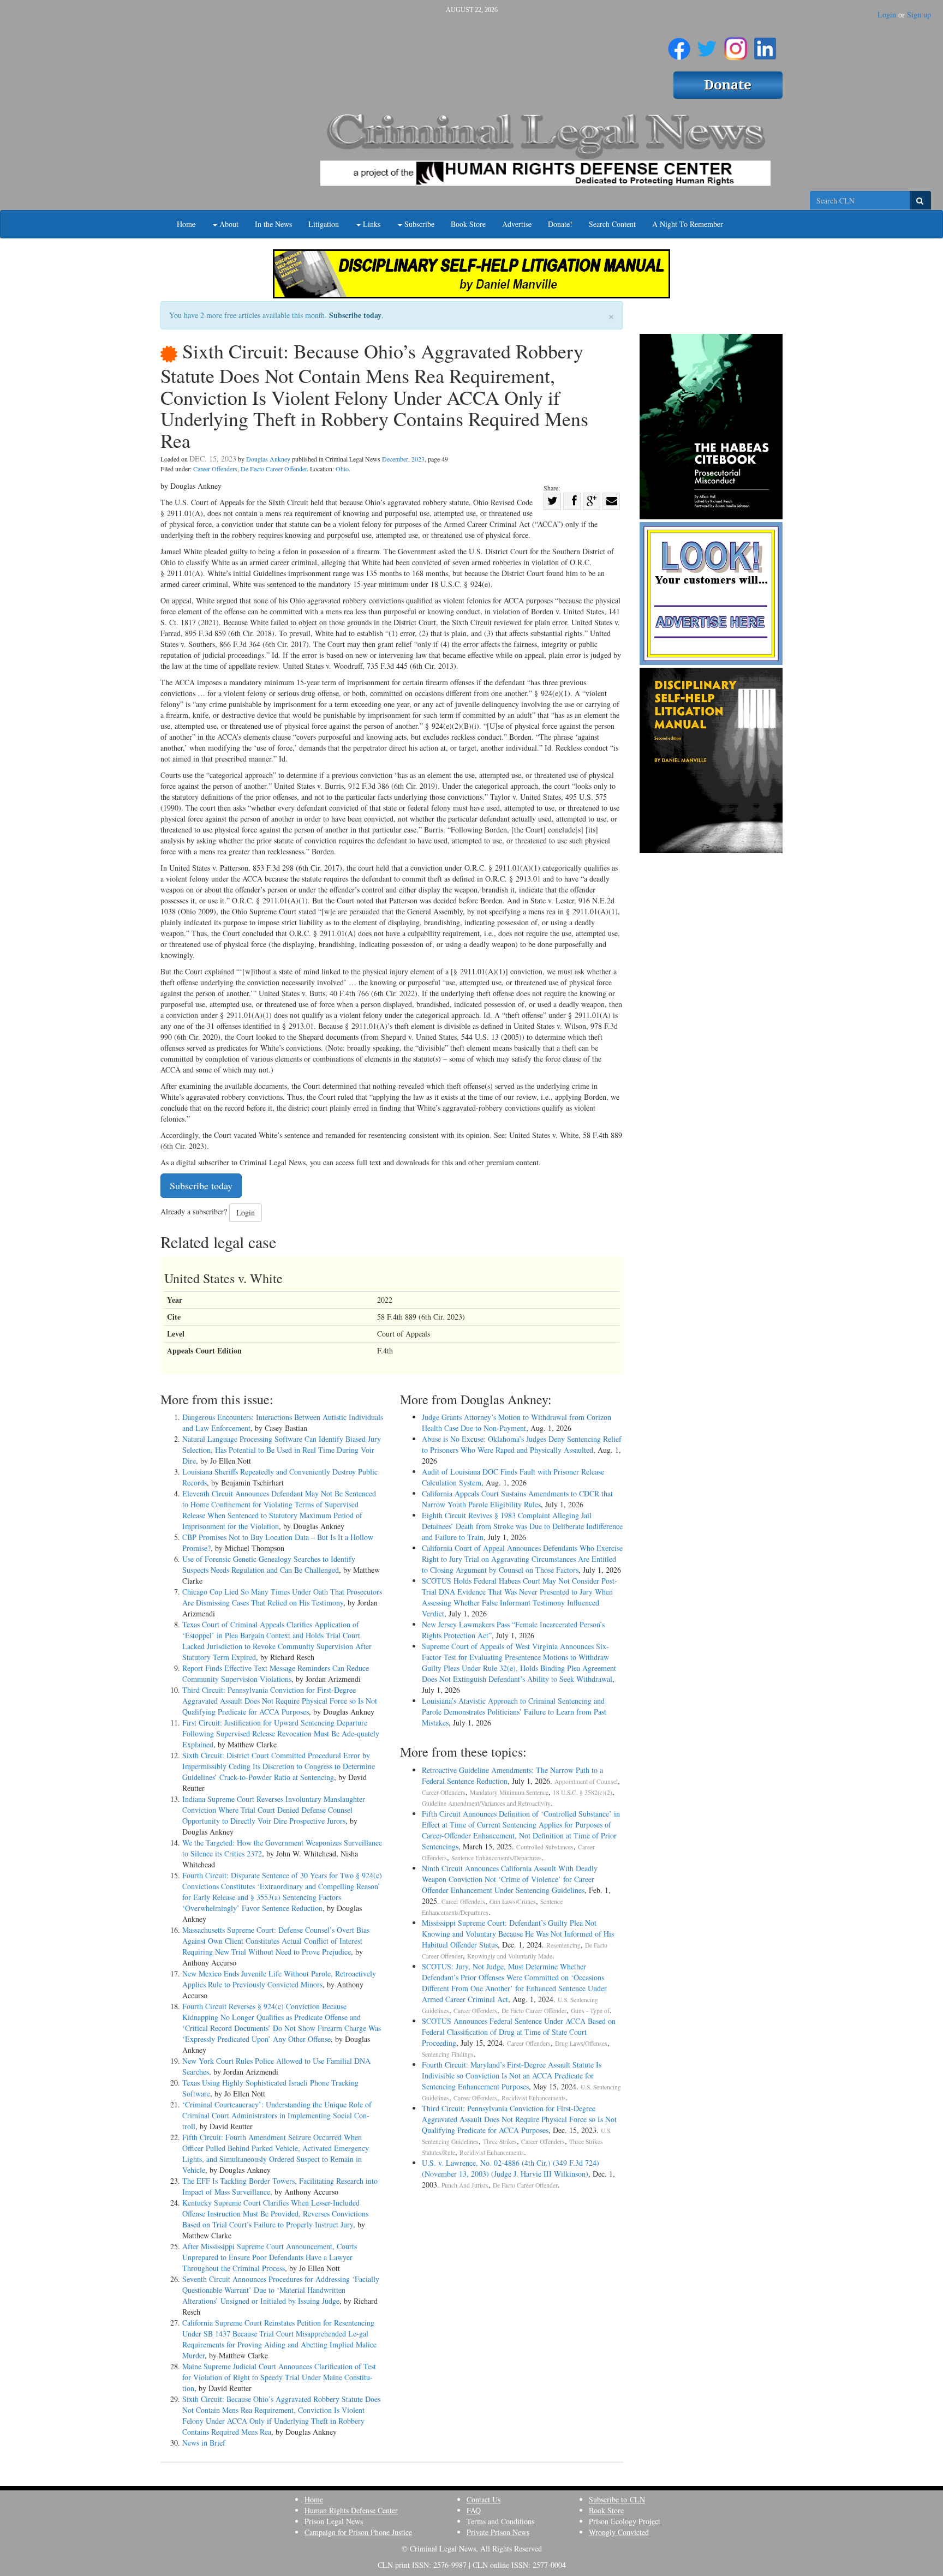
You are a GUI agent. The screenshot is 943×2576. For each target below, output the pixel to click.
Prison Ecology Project (625, 2521)
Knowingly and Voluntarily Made (510, 1956)
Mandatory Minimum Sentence (509, 1792)
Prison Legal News (334, 2521)
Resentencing (563, 1945)
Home (186, 224)
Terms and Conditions (500, 2521)
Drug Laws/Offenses (581, 2043)
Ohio (342, 469)
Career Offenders (215, 469)
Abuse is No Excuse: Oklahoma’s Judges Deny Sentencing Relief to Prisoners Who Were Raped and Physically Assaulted (522, 1444)
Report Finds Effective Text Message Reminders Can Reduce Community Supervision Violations (276, 1673)
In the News (273, 224)
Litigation (324, 224)
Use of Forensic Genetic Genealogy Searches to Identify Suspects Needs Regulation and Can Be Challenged (269, 1564)
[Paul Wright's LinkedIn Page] (765, 44)
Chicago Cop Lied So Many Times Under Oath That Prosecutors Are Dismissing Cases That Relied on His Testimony (282, 1597)
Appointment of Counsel (586, 1781)
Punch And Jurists (465, 2185)
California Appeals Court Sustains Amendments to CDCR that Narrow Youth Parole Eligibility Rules (517, 1499)
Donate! (560, 224)
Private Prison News (498, 2532)
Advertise (517, 224)
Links (371, 224)
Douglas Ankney (268, 459)
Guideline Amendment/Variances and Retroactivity (486, 1803)
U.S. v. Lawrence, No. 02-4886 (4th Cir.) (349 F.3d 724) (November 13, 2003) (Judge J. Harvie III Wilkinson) (511, 2168)
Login (887, 14)
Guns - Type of (590, 2011)
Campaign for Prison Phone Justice (358, 2532)
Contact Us (484, 2499)
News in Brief (204, 2443)
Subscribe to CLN (617, 2499)
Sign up (919, 14)
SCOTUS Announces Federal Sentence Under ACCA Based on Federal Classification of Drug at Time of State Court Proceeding (519, 2032)
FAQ (474, 2510)
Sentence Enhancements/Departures (497, 1858)
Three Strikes (500, 2141)
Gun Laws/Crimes (513, 1901)
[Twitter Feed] (707, 44)
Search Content (612, 224)
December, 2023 (403, 459)
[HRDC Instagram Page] (736, 44)
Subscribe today (355, 315)
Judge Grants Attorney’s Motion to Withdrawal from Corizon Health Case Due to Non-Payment (517, 1422)
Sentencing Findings (448, 2054)
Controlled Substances (545, 1847)
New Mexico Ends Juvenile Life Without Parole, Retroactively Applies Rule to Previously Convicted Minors (279, 1979)
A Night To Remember (688, 224)
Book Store (468, 224)
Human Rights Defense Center (351, 2510)
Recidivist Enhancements (534, 2098)
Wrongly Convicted (619, 2532)
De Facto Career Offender (274, 469)
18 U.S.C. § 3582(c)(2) (583, 1792)
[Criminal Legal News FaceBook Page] (679, 44)
